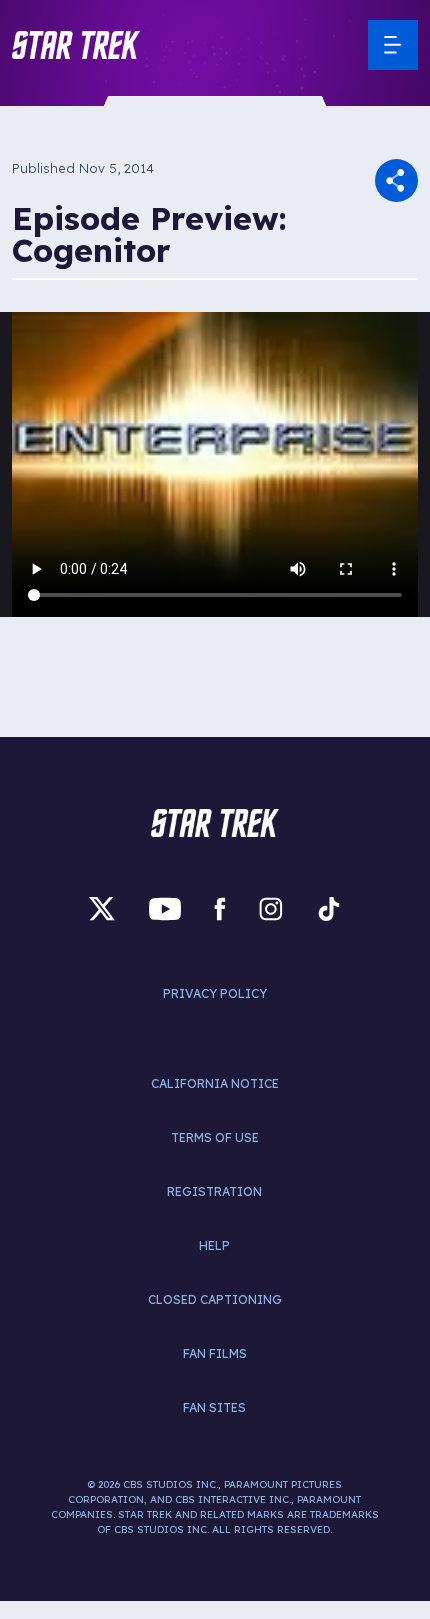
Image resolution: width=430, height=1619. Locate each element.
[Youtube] (165, 909)
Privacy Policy (215, 993)
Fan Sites (214, 1407)
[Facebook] (220, 909)
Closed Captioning (215, 1299)
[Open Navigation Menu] (393, 45)
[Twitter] (102, 909)
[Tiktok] (329, 909)
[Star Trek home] (215, 823)
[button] (76, 45)
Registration (214, 1191)
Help (214, 1245)
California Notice (215, 1083)
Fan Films (215, 1353)
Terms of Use (215, 1137)
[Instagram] (271, 909)
